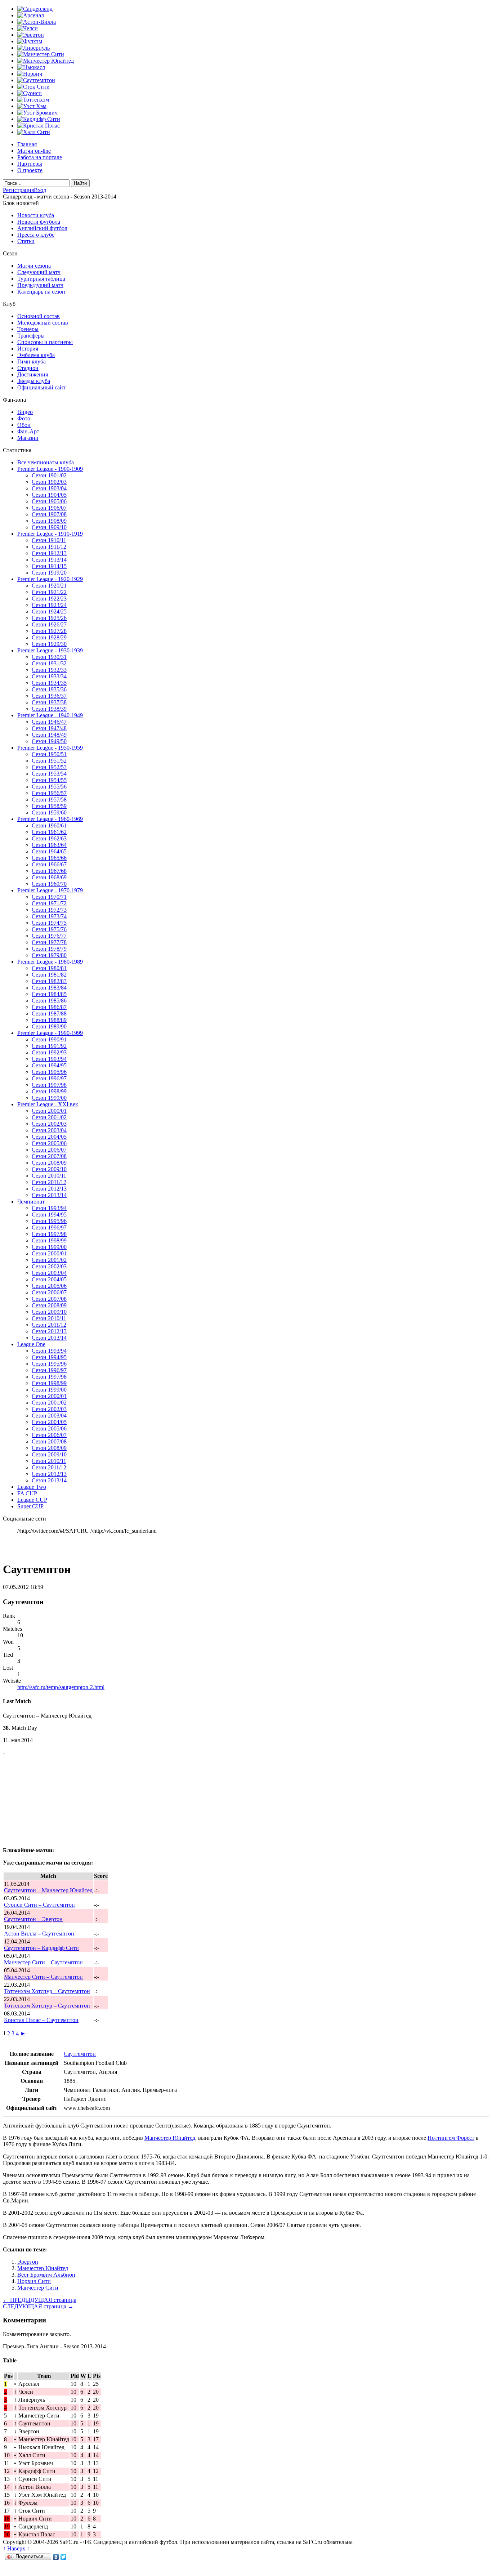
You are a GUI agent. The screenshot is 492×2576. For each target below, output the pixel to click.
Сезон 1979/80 (49, 955)
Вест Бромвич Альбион (46, 2275)
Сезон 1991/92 (49, 1046)
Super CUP (30, 1506)
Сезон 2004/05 (49, 1137)
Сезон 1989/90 (49, 1026)
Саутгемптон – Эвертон (33, 1919)
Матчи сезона (34, 266)
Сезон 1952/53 (49, 767)
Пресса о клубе (36, 235)
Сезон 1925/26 (49, 618)
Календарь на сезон (41, 292)
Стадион (28, 368)
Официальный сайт (41, 387)
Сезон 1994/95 (49, 1065)
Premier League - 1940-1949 (50, 715)
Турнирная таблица (41, 279)
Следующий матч (39, 272)
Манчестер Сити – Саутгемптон (43, 1962)
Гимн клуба (32, 361)
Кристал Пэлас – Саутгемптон (41, 2020)
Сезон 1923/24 (49, 605)
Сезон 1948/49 (49, 735)
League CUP (32, 1500)
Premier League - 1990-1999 (50, 1033)
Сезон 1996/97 (49, 1078)
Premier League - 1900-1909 (50, 469)
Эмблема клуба (36, 355)
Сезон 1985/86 (49, 1001)
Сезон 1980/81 (49, 968)
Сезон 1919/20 (49, 573)
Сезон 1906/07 (49, 508)
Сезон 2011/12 (49, 1182)
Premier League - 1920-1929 (50, 579)
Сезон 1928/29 (49, 637)
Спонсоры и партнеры (45, 342)
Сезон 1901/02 (49, 475)
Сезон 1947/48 (49, 728)
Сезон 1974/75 (49, 923)
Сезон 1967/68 (49, 871)
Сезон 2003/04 (49, 1130)
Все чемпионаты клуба (46, 462)
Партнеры (30, 164)
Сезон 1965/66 (49, 858)
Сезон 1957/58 (49, 800)
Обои (24, 425)
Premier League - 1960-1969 (50, 819)
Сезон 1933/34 (49, 676)
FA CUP (27, 1493)
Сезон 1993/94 (49, 1059)
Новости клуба (36, 215)
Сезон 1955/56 (49, 787)
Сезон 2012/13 (49, 1189)
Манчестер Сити (38, 2288)
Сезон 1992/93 (49, 1052)
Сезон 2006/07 (49, 1150)
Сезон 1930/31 (49, 657)
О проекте (30, 170)
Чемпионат (31, 1202)
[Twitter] (64, 2557)
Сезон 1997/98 (49, 1085)
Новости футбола (39, 222)
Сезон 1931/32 (49, 663)
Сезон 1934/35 (49, 683)
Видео (25, 412)
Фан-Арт (28, 431)
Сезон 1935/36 (49, 689)
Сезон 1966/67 (49, 864)
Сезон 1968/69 (49, 877)
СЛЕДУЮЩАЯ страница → (38, 2306)
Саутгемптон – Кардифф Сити (41, 1948)
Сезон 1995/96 (49, 1072)
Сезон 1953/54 (49, 774)
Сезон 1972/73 (49, 910)
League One (31, 1344)
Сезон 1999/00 (49, 1098)
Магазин (28, 438)
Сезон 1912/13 (49, 553)
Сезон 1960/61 (49, 825)
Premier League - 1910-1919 (50, 534)
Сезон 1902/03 (49, 482)
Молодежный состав (43, 323)
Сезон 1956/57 (49, 793)
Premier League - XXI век (48, 1104)
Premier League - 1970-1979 (50, 890)
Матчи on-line (34, 151)
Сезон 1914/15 (49, 566)
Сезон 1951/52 (49, 761)
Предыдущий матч (40, 285)
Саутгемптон (80, 2054)
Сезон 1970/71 (49, 897)
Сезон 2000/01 (49, 1111)
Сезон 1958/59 (49, 806)
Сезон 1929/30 (49, 644)
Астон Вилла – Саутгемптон (39, 1934)
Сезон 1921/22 (49, 592)
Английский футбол (42, 228)
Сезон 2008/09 (49, 1163)
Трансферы (31, 336)
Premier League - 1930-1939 (50, 650)
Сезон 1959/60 (49, 812)
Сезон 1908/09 (49, 521)
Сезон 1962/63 (49, 838)
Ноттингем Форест (451, 2138)
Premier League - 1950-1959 (50, 748)
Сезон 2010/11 (49, 1176)
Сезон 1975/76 (49, 929)
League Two (32, 1487)
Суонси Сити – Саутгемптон (39, 1905)
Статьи (26, 241)
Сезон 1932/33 (49, 670)
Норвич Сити (34, 2281)
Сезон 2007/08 (49, 1156)
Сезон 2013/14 (49, 1195)
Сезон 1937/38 (49, 702)
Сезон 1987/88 (49, 1014)
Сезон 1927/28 (49, 631)
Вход (40, 190)
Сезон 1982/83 (49, 981)
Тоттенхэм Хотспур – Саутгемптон (47, 1991)
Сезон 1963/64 (49, 845)
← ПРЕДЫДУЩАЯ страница (40, 2300)
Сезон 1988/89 (49, 1020)
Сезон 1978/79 (49, 949)
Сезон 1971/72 (49, 903)
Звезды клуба (34, 381)
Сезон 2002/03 (49, 1124)
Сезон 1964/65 (49, 851)
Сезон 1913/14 (49, 560)
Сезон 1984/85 (49, 994)
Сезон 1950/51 (49, 754)
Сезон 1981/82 (49, 975)
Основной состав (39, 316)
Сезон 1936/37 (49, 696)
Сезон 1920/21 (49, 586)
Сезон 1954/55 (49, 780)
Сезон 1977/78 (49, 942)
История (28, 349)
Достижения (33, 374)
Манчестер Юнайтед (170, 2138)
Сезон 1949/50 (49, 741)
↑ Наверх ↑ (16, 2548)
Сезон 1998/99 (49, 1091)
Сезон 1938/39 (49, 709)
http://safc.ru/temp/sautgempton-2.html (61, 1687)
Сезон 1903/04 (49, 488)
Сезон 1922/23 (49, 599)
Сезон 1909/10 (49, 527)
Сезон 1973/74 (49, 916)
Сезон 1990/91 (49, 1039)
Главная (27, 144)
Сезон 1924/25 (49, 611)
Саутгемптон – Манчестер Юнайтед (48, 1890)
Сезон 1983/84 (49, 988)
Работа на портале (40, 157)
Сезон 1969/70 (49, 884)
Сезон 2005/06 (49, 1143)
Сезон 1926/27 (49, 624)
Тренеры (28, 329)
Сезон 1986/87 (49, 1007)
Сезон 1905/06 (49, 501)
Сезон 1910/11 (49, 540)
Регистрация (18, 190)
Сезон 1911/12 (49, 547)
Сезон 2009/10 (49, 1169)
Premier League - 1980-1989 (50, 962)
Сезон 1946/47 (49, 722)
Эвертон (28, 2262)
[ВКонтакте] (56, 2557)
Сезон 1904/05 (49, 495)
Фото (24, 418)
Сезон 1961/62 (49, 832)
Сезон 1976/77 (49, 936)
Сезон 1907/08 (49, 514)
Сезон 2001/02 (49, 1117)
